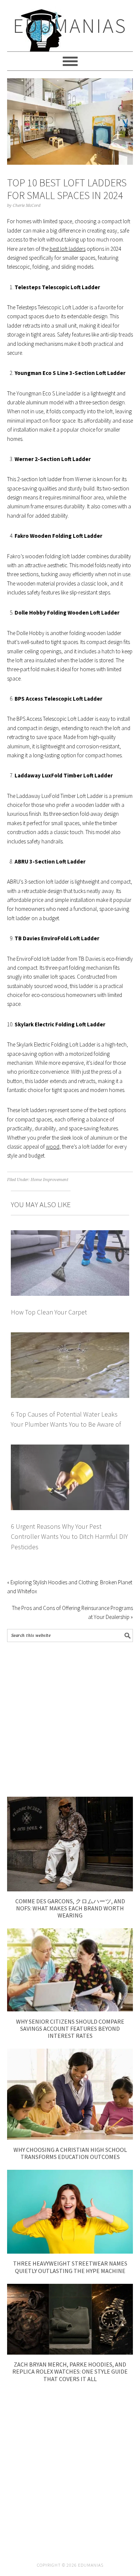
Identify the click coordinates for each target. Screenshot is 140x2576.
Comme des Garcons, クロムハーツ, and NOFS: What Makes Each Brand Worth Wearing (70, 1908)
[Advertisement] (70, 1719)
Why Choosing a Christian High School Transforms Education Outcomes (70, 2153)
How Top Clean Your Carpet (49, 1312)
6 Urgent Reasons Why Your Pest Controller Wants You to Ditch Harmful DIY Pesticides (69, 1537)
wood (53, 1147)
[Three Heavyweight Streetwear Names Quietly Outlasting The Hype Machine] (70, 2252)
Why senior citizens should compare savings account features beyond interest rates (70, 2029)
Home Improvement (49, 1180)
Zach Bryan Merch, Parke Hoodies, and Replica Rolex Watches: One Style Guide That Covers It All (70, 2371)
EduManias (70, 26)
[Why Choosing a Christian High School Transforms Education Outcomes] (70, 2138)
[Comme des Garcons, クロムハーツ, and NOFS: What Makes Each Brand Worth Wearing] (70, 1889)
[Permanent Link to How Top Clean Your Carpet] (70, 1235)
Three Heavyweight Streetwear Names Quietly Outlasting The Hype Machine (70, 2267)
